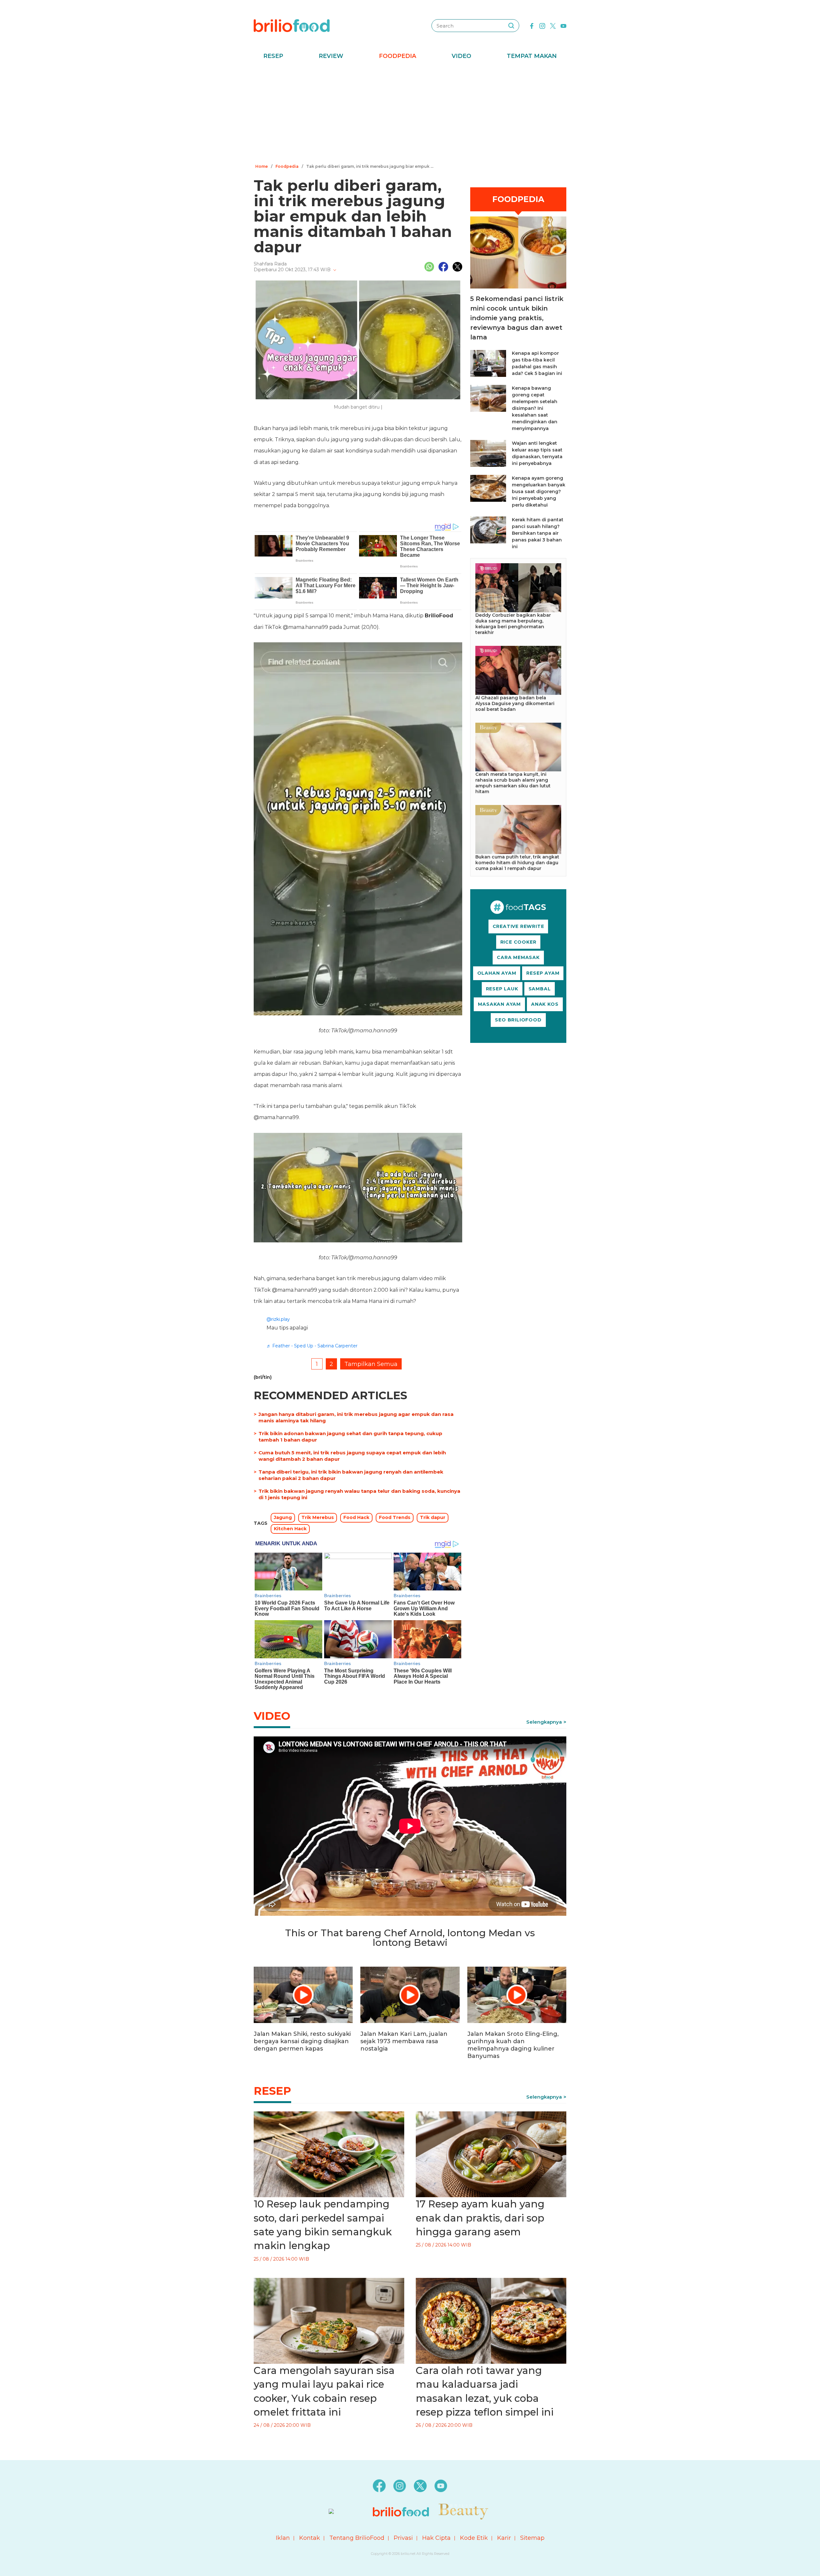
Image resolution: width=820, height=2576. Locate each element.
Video (461, 56)
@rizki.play (278, 1319)
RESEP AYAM (543, 973)
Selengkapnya (544, 1722)
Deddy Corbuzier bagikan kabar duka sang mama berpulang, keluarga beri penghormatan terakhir (513, 624)
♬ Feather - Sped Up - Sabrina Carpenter (312, 1346)
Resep (273, 56)
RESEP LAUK (502, 989)
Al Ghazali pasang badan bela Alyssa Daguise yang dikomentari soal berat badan (515, 703)
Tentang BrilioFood (357, 2538)
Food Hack (356, 1517)
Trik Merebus (318, 1517)
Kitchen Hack (290, 1529)
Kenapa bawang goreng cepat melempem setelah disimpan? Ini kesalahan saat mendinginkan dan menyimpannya (535, 408)
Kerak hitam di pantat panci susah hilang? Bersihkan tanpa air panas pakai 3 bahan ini (538, 533)
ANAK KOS (545, 1004)
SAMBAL (540, 989)
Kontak (310, 2538)
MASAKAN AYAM (499, 1004)
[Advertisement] (410, 114)
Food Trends (395, 1517)
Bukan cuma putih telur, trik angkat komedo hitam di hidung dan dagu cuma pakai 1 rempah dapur (517, 863)
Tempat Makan (532, 56)
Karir (504, 2538)
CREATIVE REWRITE (518, 926)
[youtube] (563, 25)
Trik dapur (433, 1517)
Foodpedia (398, 56)
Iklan (283, 2538)
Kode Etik (474, 2538)
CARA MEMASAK (518, 957)
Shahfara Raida (270, 264)
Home (262, 166)
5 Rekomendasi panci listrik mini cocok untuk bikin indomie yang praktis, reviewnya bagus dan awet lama (517, 318)
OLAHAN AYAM (497, 973)
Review (331, 56)
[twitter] (553, 25)
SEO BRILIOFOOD (518, 1020)
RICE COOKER (518, 942)
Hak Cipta (436, 2538)
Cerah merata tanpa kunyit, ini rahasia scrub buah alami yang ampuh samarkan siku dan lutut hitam (513, 783)
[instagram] (542, 25)
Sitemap (532, 2538)
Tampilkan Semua (371, 1364)
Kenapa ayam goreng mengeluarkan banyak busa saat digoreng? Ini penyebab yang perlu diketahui (539, 492)
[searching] (511, 26)
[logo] (292, 25)
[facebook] (532, 25)
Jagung (283, 1517)
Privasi (403, 2538)
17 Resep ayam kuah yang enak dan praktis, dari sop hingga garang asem (480, 2218)
